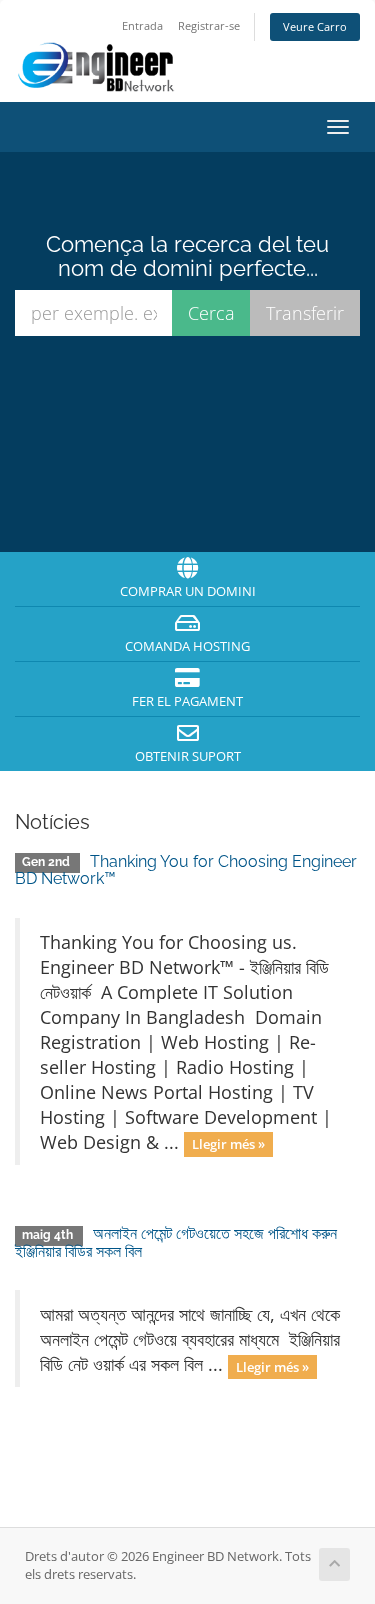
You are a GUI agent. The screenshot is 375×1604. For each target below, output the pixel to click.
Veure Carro (315, 26)
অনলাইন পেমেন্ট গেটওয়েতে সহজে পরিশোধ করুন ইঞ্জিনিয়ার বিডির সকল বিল (176, 1242)
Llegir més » (228, 1144)
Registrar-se (209, 25)
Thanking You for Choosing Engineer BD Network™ (186, 870)
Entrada (142, 25)
